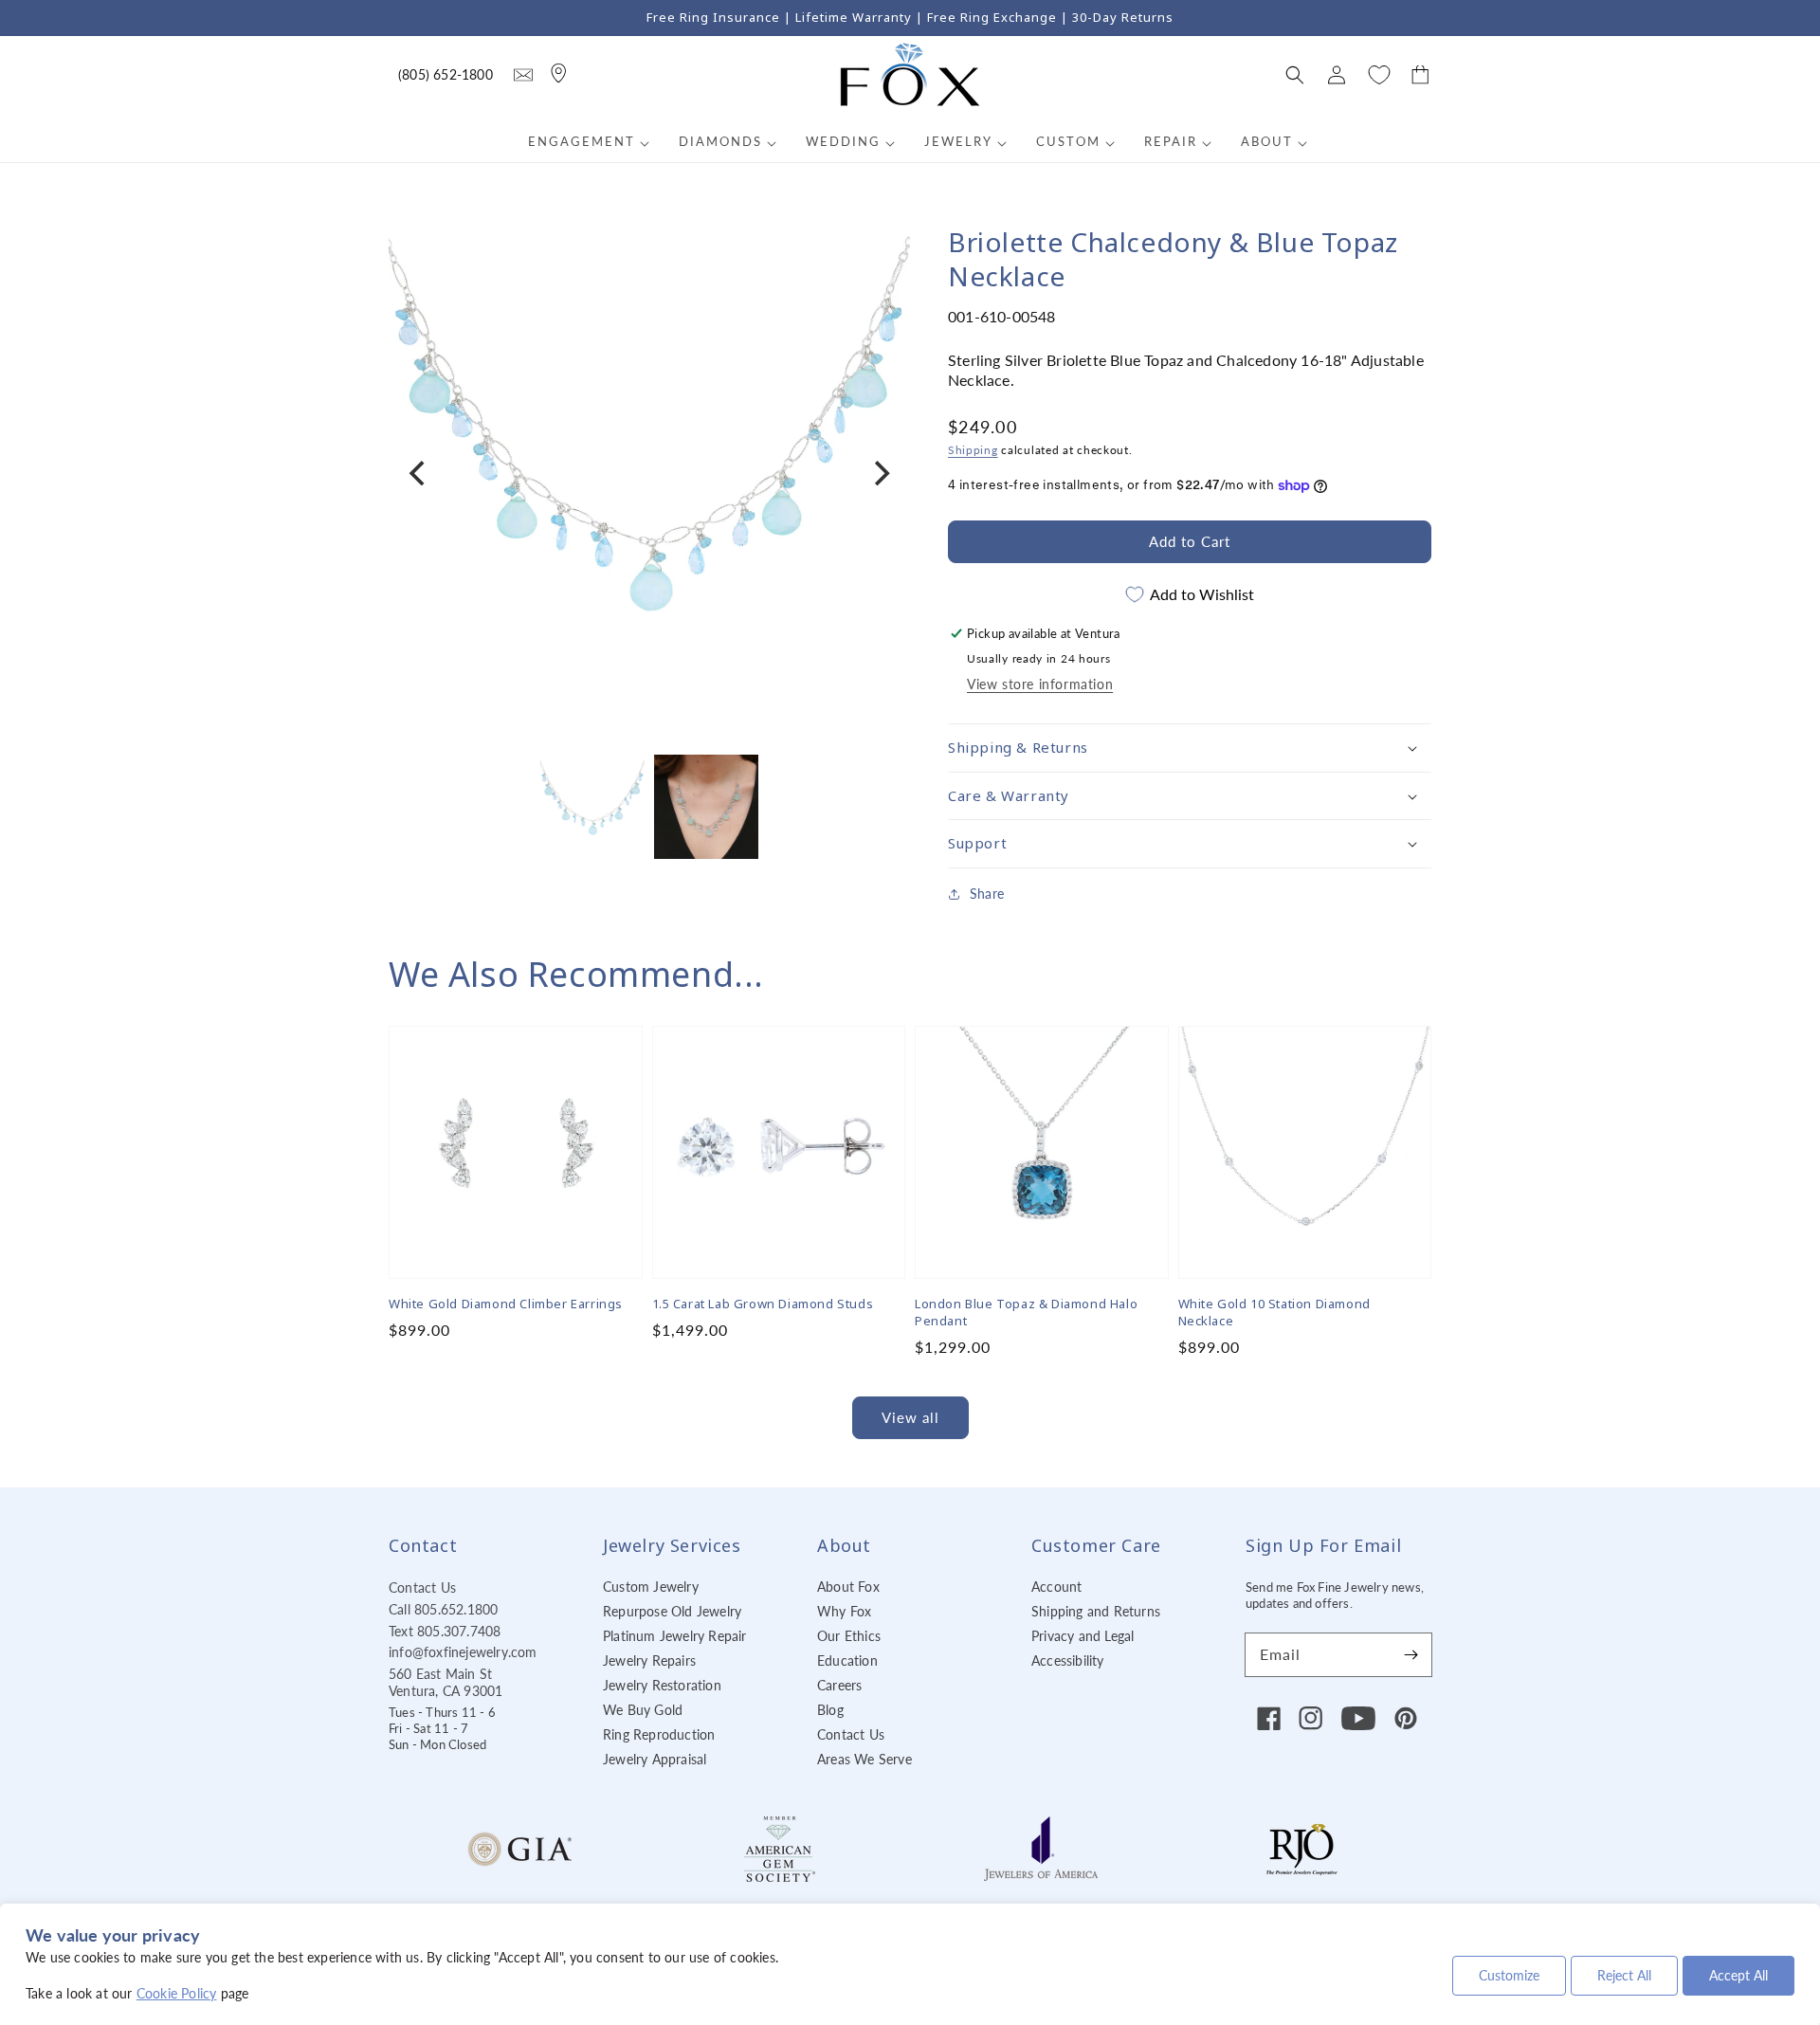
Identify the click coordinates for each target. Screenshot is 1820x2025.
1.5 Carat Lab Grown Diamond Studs (763, 1304)
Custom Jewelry (651, 1587)
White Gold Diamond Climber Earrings (506, 1304)
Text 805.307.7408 (445, 1631)
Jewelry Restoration (662, 1685)
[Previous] (419, 473)
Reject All (1624, 1975)
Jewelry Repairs (649, 1660)
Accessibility (1068, 1660)
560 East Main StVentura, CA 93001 (446, 1682)
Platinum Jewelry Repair (675, 1636)
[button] (1295, 75)
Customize (1509, 1975)
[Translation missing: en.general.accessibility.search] (523, 75)
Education (847, 1660)
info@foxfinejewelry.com (463, 1652)
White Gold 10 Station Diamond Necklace (1274, 1312)
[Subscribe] (1410, 1654)
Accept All (1738, 1975)
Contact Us (422, 1587)
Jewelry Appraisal (655, 1759)
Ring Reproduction (659, 1734)
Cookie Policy (177, 1993)
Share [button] (987, 894)
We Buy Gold (643, 1710)
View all (910, 1417)
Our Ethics (849, 1636)
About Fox (848, 1587)
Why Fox (844, 1611)
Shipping (973, 450)
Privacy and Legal (1083, 1636)
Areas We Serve (864, 1759)
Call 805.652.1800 (443, 1609)
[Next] (880, 473)
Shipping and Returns (1096, 1611)
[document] (649, 474)
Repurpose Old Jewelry (672, 1611)
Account (1056, 1587)
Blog (830, 1710)
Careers (839, 1685)
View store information (1040, 684)
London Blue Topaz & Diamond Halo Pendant (1026, 1312)
